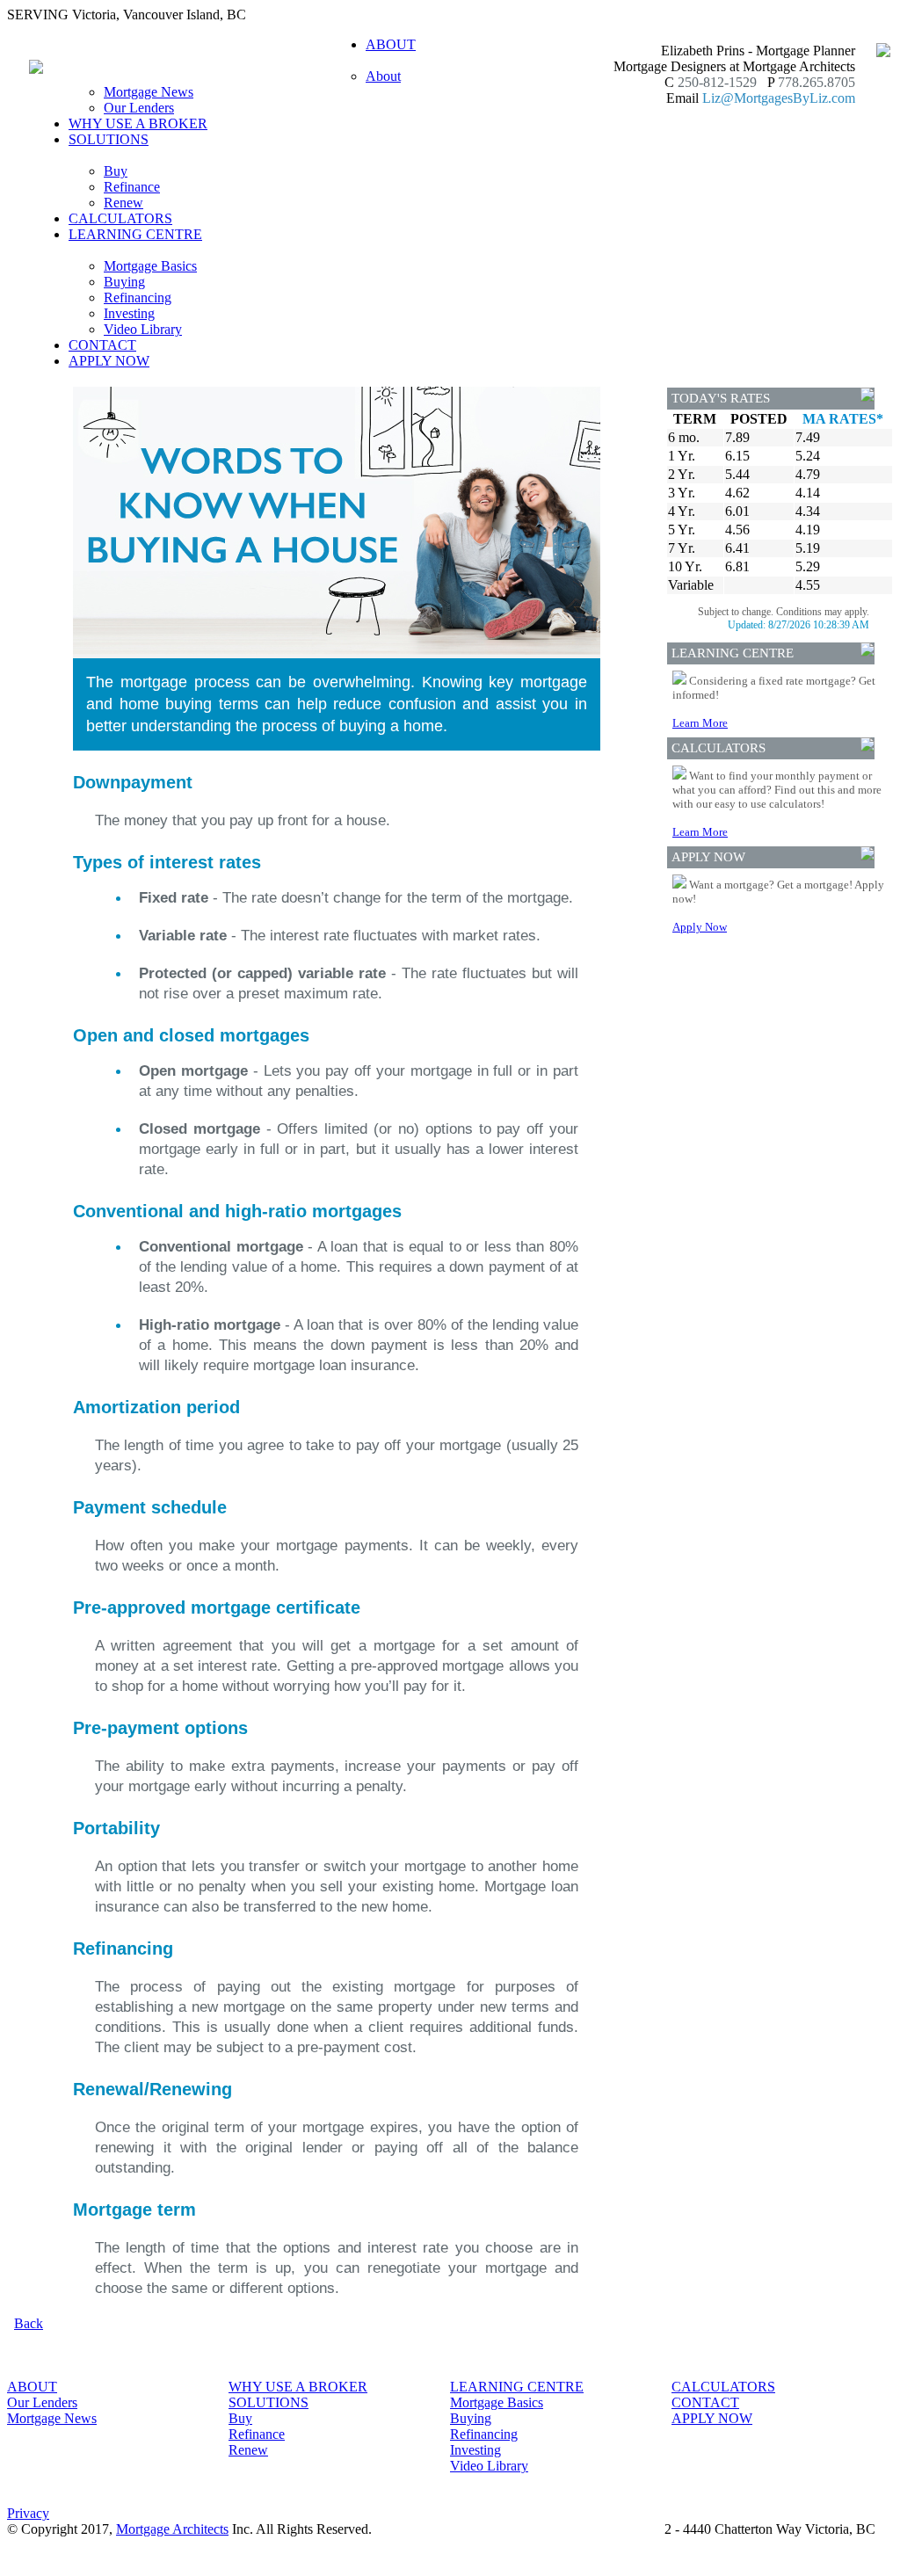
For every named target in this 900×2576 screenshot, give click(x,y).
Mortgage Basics (150, 266)
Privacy (28, 2513)
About (383, 76)
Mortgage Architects (172, 2529)
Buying (124, 282)
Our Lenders (139, 108)
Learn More (700, 723)
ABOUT (32, 2387)
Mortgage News (149, 92)
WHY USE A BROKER (138, 123)
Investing (129, 313)
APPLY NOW (109, 361)
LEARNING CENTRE (517, 2387)
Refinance (132, 187)
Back (29, 2323)
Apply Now (700, 927)
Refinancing (138, 298)
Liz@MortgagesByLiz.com (779, 98)
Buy (116, 171)
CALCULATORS (120, 218)
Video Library (143, 329)
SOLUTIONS (269, 2402)
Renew (123, 203)
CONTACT (102, 345)
